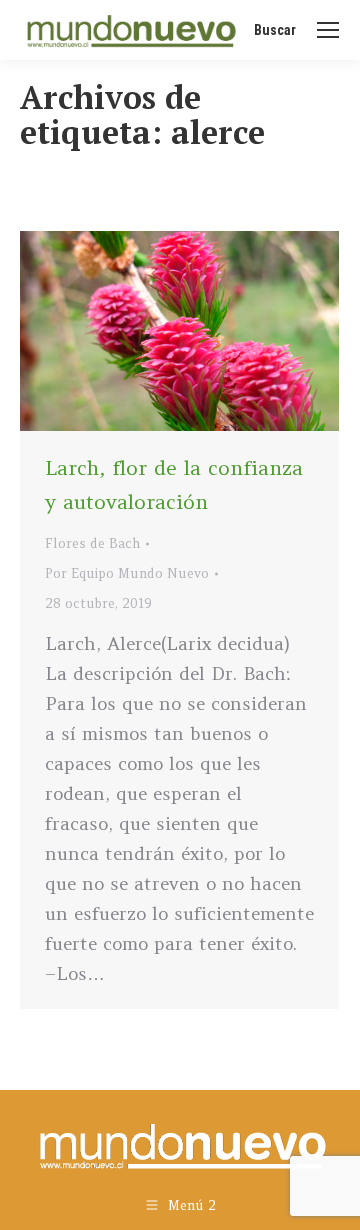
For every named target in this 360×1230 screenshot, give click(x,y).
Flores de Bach (92, 543)
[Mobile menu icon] (328, 30)
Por (127, 573)
